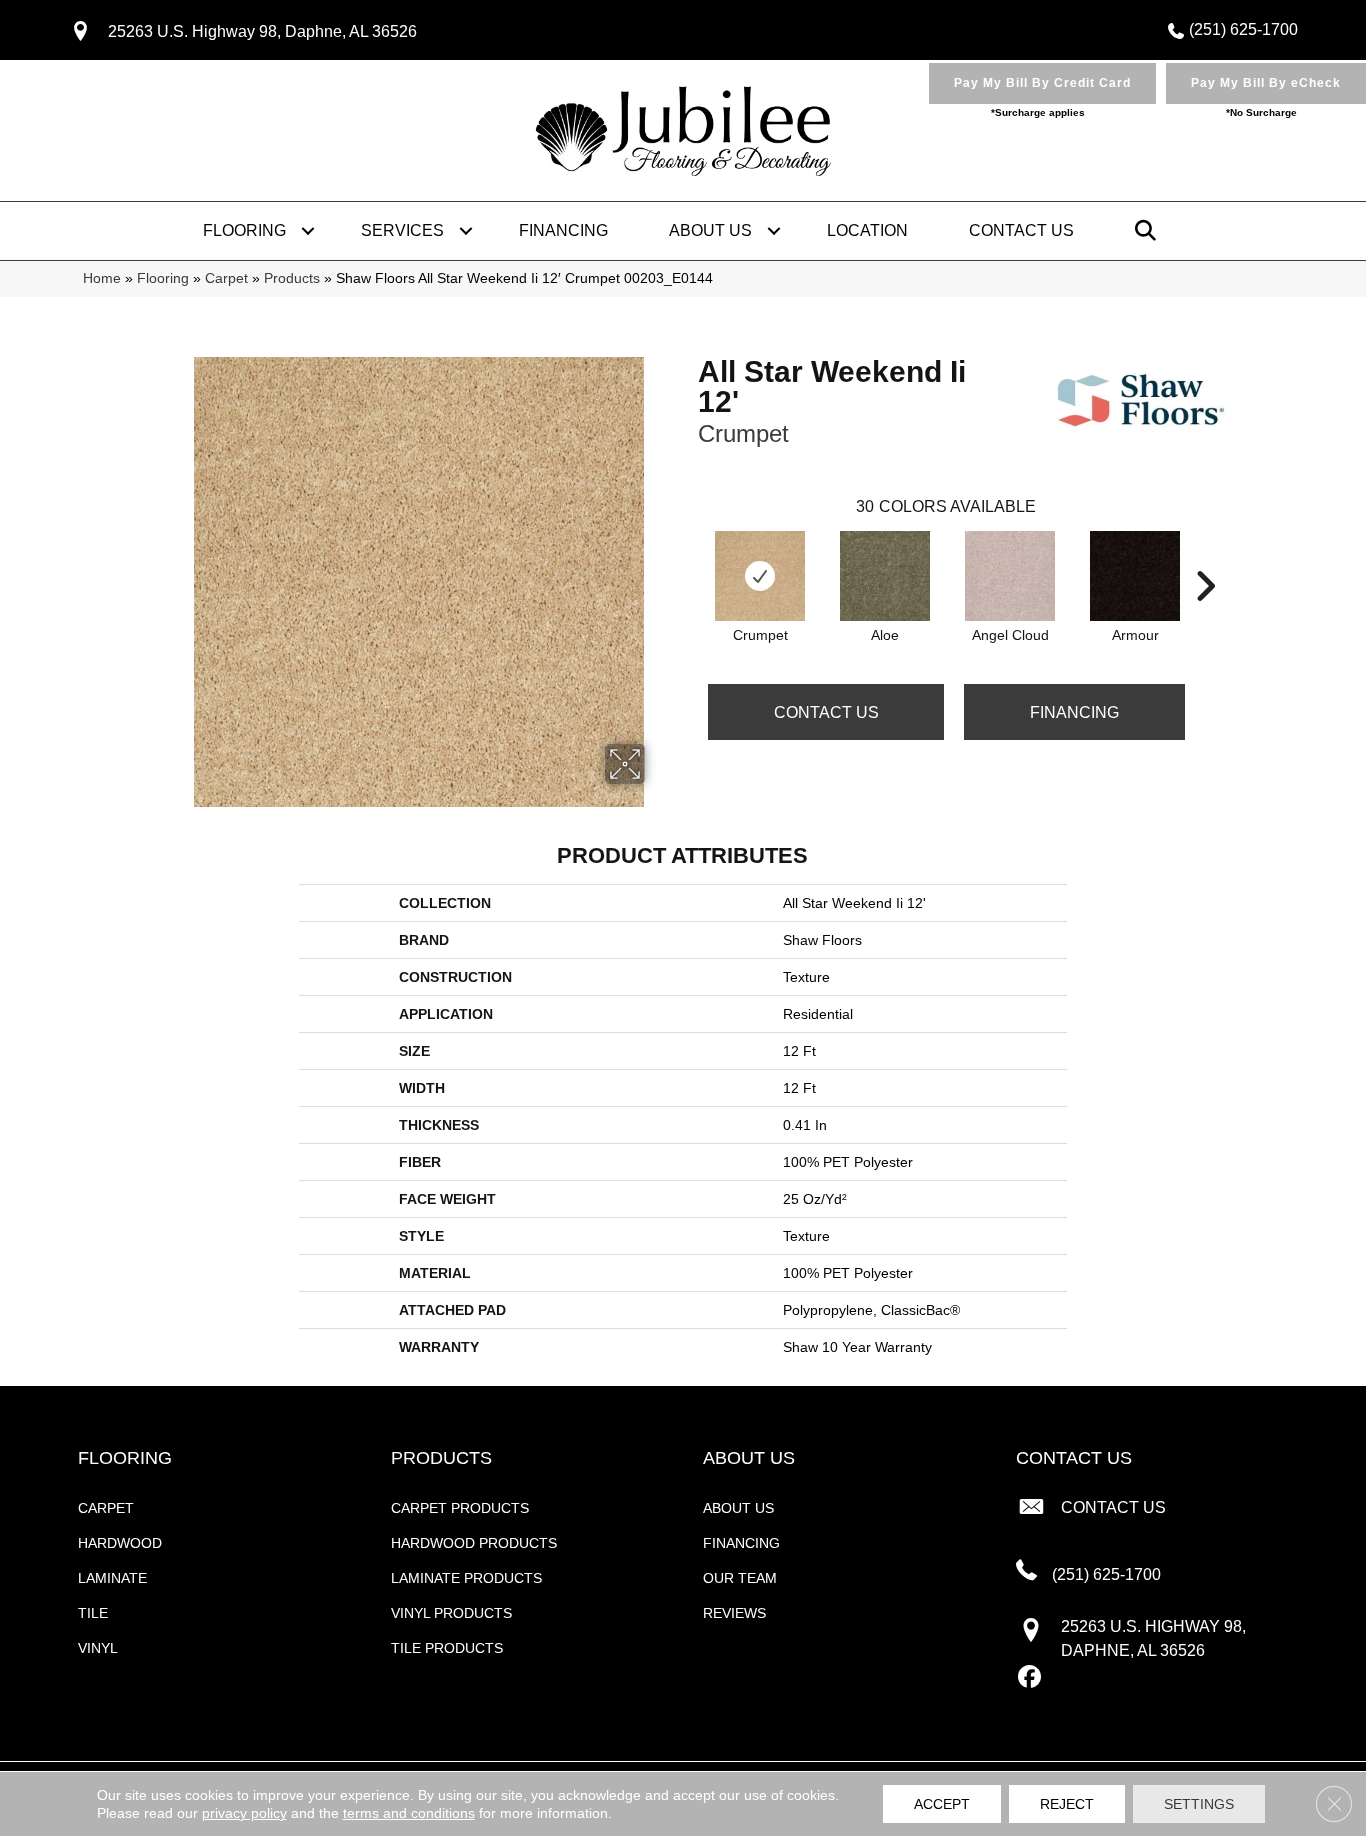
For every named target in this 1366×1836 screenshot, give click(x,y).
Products (292, 278)
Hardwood (120, 1543)
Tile (93, 1613)
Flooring (244, 230)
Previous (688, 556)
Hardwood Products (474, 1543)
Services (402, 230)
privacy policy (244, 1813)
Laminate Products (466, 1578)
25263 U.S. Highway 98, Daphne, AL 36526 (262, 31)
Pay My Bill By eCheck (1266, 83)
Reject (1067, 1804)
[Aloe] (885, 576)
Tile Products (447, 1648)
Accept (942, 1804)
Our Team (740, 1578)
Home (102, 278)
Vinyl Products (451, 1613)
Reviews (734, 1613)
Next (1205, 556)
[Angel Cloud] (1010, 576)
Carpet (226, 278)
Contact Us (1021, 230)
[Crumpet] (760, 576)
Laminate (112, 1578)
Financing (563, 230)
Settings (1199, 1804)
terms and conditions (409, 1813)
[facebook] (1030, 1678)
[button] (308, 231)
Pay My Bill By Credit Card (1042, 83)
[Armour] (1135, 576)
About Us (710, 230)
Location (867, 230)
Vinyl (98, 1648)
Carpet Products (460, 1508)
